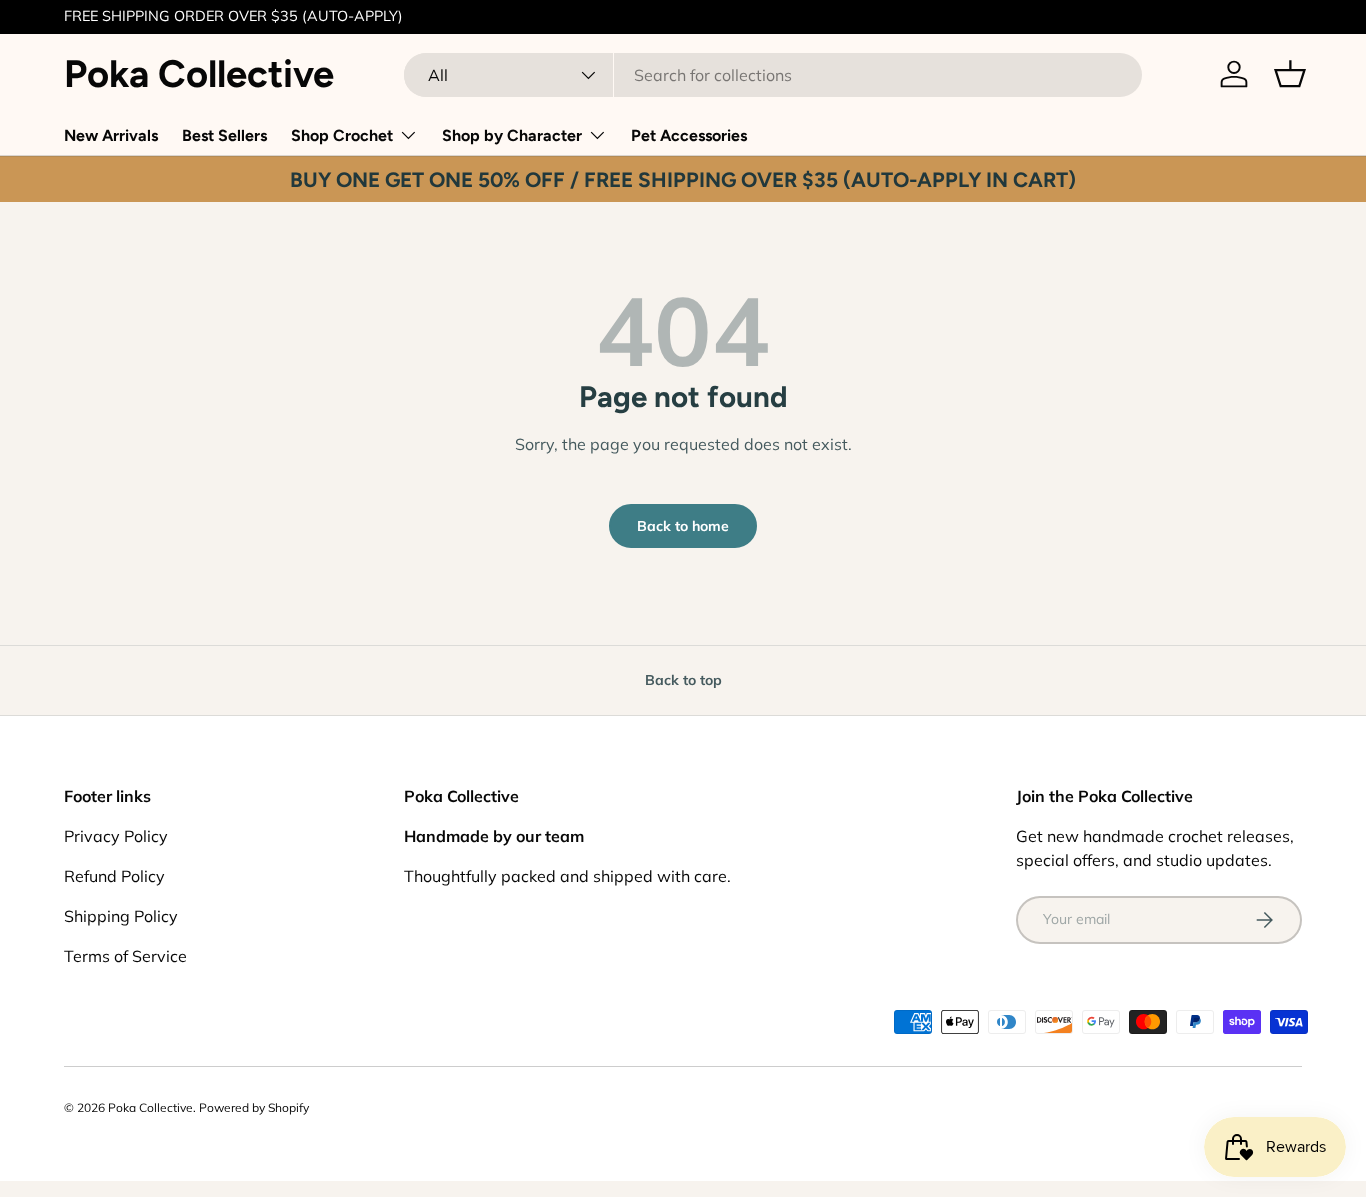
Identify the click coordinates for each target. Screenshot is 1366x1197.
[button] (1290, 74)
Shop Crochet (342, 135)
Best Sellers (224, 135)
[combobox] (773, 75)
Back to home (683, 526)
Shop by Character (512, 135)
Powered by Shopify (254, 1107)
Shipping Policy (121, 916)
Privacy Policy (116, 836)
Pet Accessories (689, 135)
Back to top (683, 680)
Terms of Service (125, 956)
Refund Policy (114, 876)
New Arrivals (111, 135)
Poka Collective (150, 1107)
